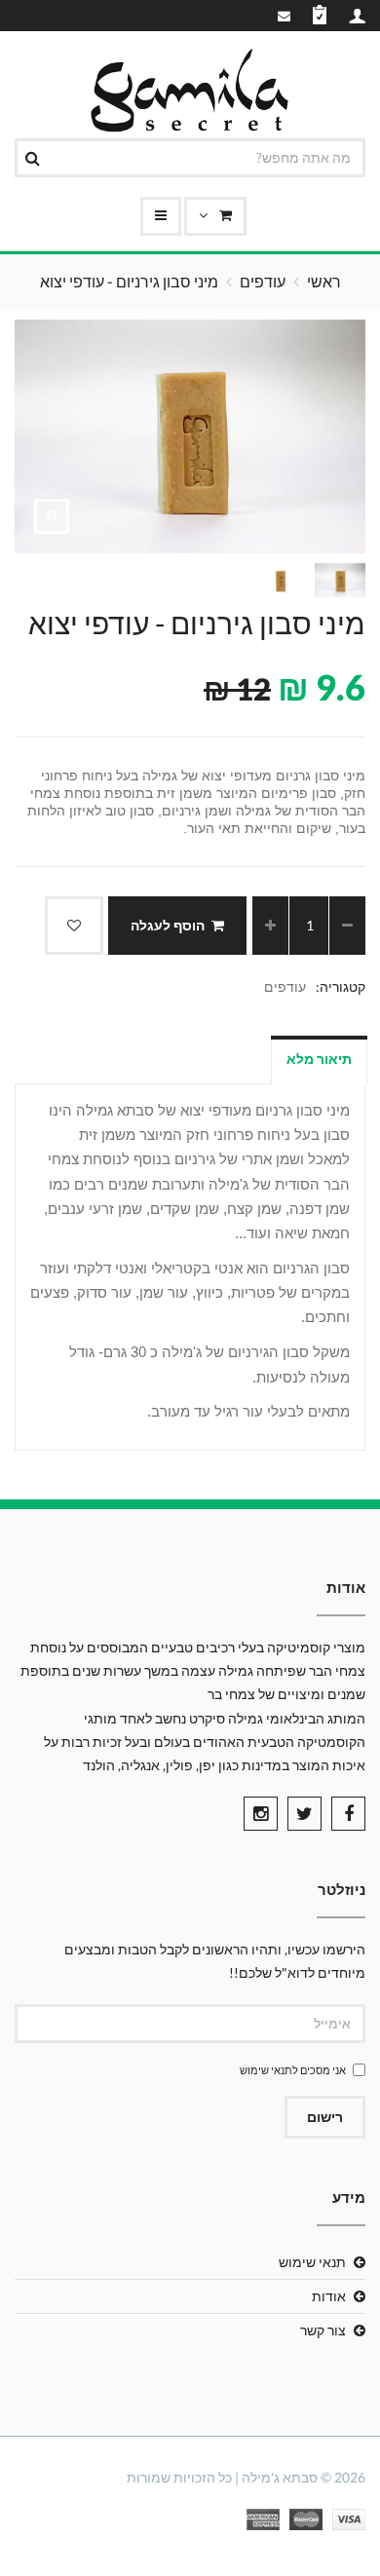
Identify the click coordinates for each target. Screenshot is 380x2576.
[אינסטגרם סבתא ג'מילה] (261, 1814)
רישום (325, 2117)
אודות (329, 2296)
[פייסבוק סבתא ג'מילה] (348, 1814)
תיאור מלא (319, 1059)
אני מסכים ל (293, 2070)
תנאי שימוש (266, 2070)
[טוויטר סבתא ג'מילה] (304, 1814)
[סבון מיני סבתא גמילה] (52, 516)
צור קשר (323, 2330)
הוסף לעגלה (168, 925)
